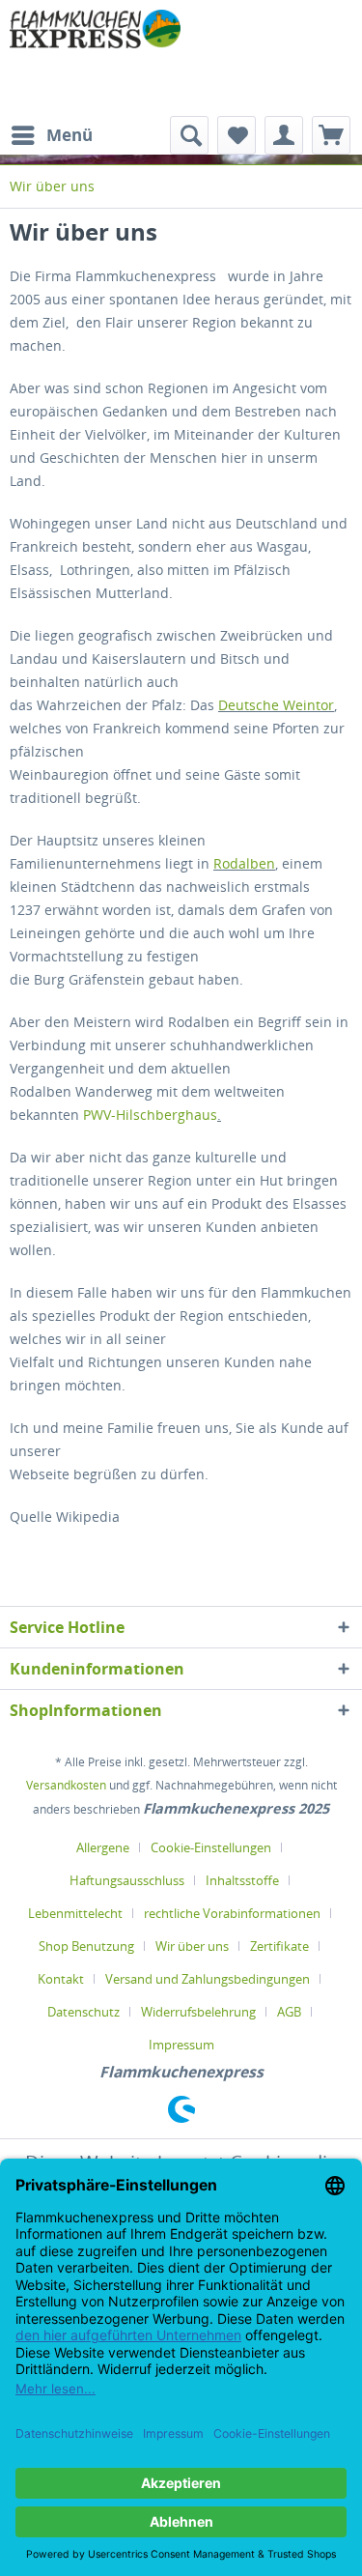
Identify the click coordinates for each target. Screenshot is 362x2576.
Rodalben (244, 863)
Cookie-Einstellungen (211, 1847)
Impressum (181, 2045)
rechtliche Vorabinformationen (232, 1913)
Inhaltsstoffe (242, 1880)
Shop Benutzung (86, 1946)
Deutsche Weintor (276, 705)
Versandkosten (66, 1785)
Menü (70, 135)
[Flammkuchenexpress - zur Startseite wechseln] (96, 58)
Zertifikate (279, 1946)
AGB (289, 2012)
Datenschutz (84, 2012)
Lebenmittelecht (75, 1913)
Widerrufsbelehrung (198, 2012)
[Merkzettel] (237, 135)
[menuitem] (51, 135)
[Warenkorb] (331, 135)
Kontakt (61, 1979)
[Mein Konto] (284, 135)
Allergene (103, 1847)
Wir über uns (192, 1946)
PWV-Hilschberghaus (150, 1115)
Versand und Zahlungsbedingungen (208, 1979)
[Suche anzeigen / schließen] (189, 135)
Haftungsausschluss (127, 1880)
